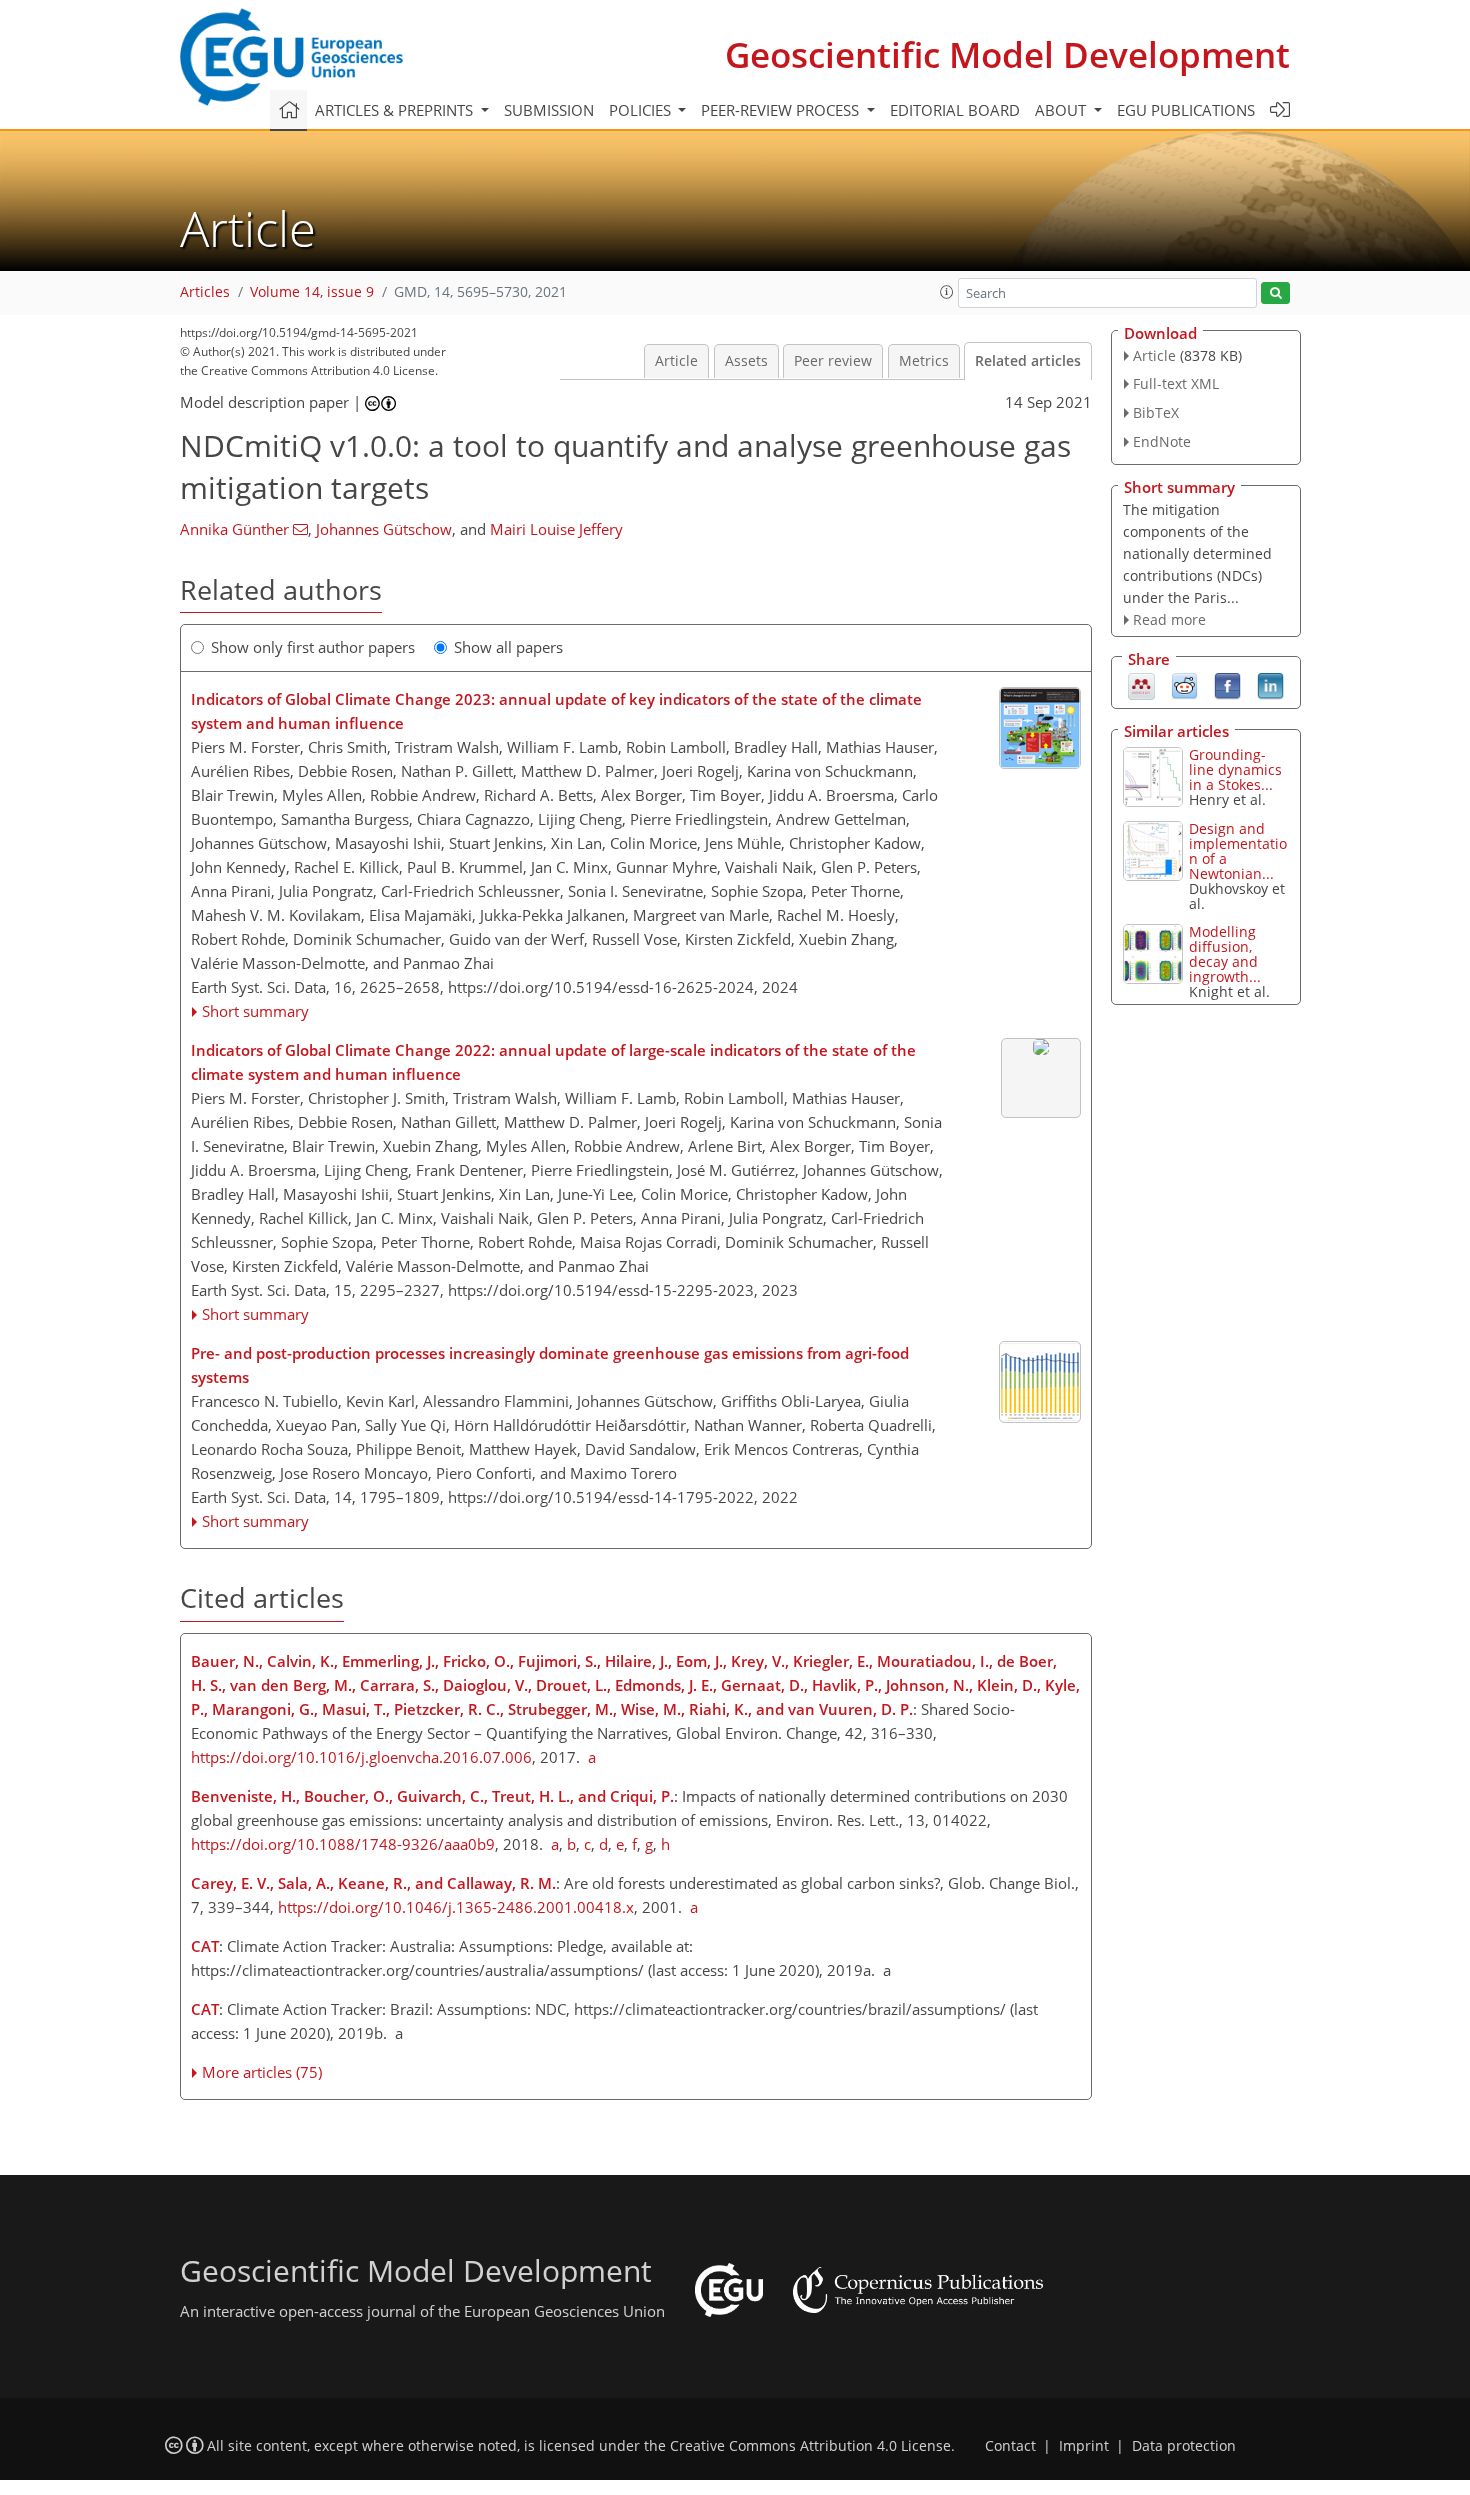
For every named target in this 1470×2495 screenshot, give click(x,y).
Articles (205, 292)
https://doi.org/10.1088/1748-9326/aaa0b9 (343, 1844)
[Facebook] (1227, 685)
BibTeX (1156, 412)
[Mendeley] (1141, 685)
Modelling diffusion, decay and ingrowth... (1225, 954)
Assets (746, 361)
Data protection (1184, 2446)
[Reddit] (1184, 685)
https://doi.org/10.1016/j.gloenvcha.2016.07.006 (361, 1757)
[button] (947, 292)
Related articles (1028, 361)
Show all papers (508, 647)
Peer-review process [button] (782, 110)
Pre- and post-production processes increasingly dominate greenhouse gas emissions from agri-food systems (550, 1365)
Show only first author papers (313, 647)
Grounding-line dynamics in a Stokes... (1235, 769)
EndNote (1162, 441)
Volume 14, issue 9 (312, 292)
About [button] (1062, 110)
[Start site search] (1275, 293)
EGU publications (1186, 110)
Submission (549, 110)
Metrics (924, 361)
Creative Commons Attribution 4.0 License (810, 2446)
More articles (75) (262, 2072)
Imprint (1084, 2446)
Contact (1010, 2446)
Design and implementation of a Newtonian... (1238, 851)
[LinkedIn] (1270, 685)
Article (676, 361)
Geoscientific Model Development (1007, 54)
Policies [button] (642, 110)
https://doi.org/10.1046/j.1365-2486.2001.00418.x (456, 1907)
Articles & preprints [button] (396, 110)
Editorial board (955, 110)
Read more (1169, 619)
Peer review (833, 361)
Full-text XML (1176, 383)
